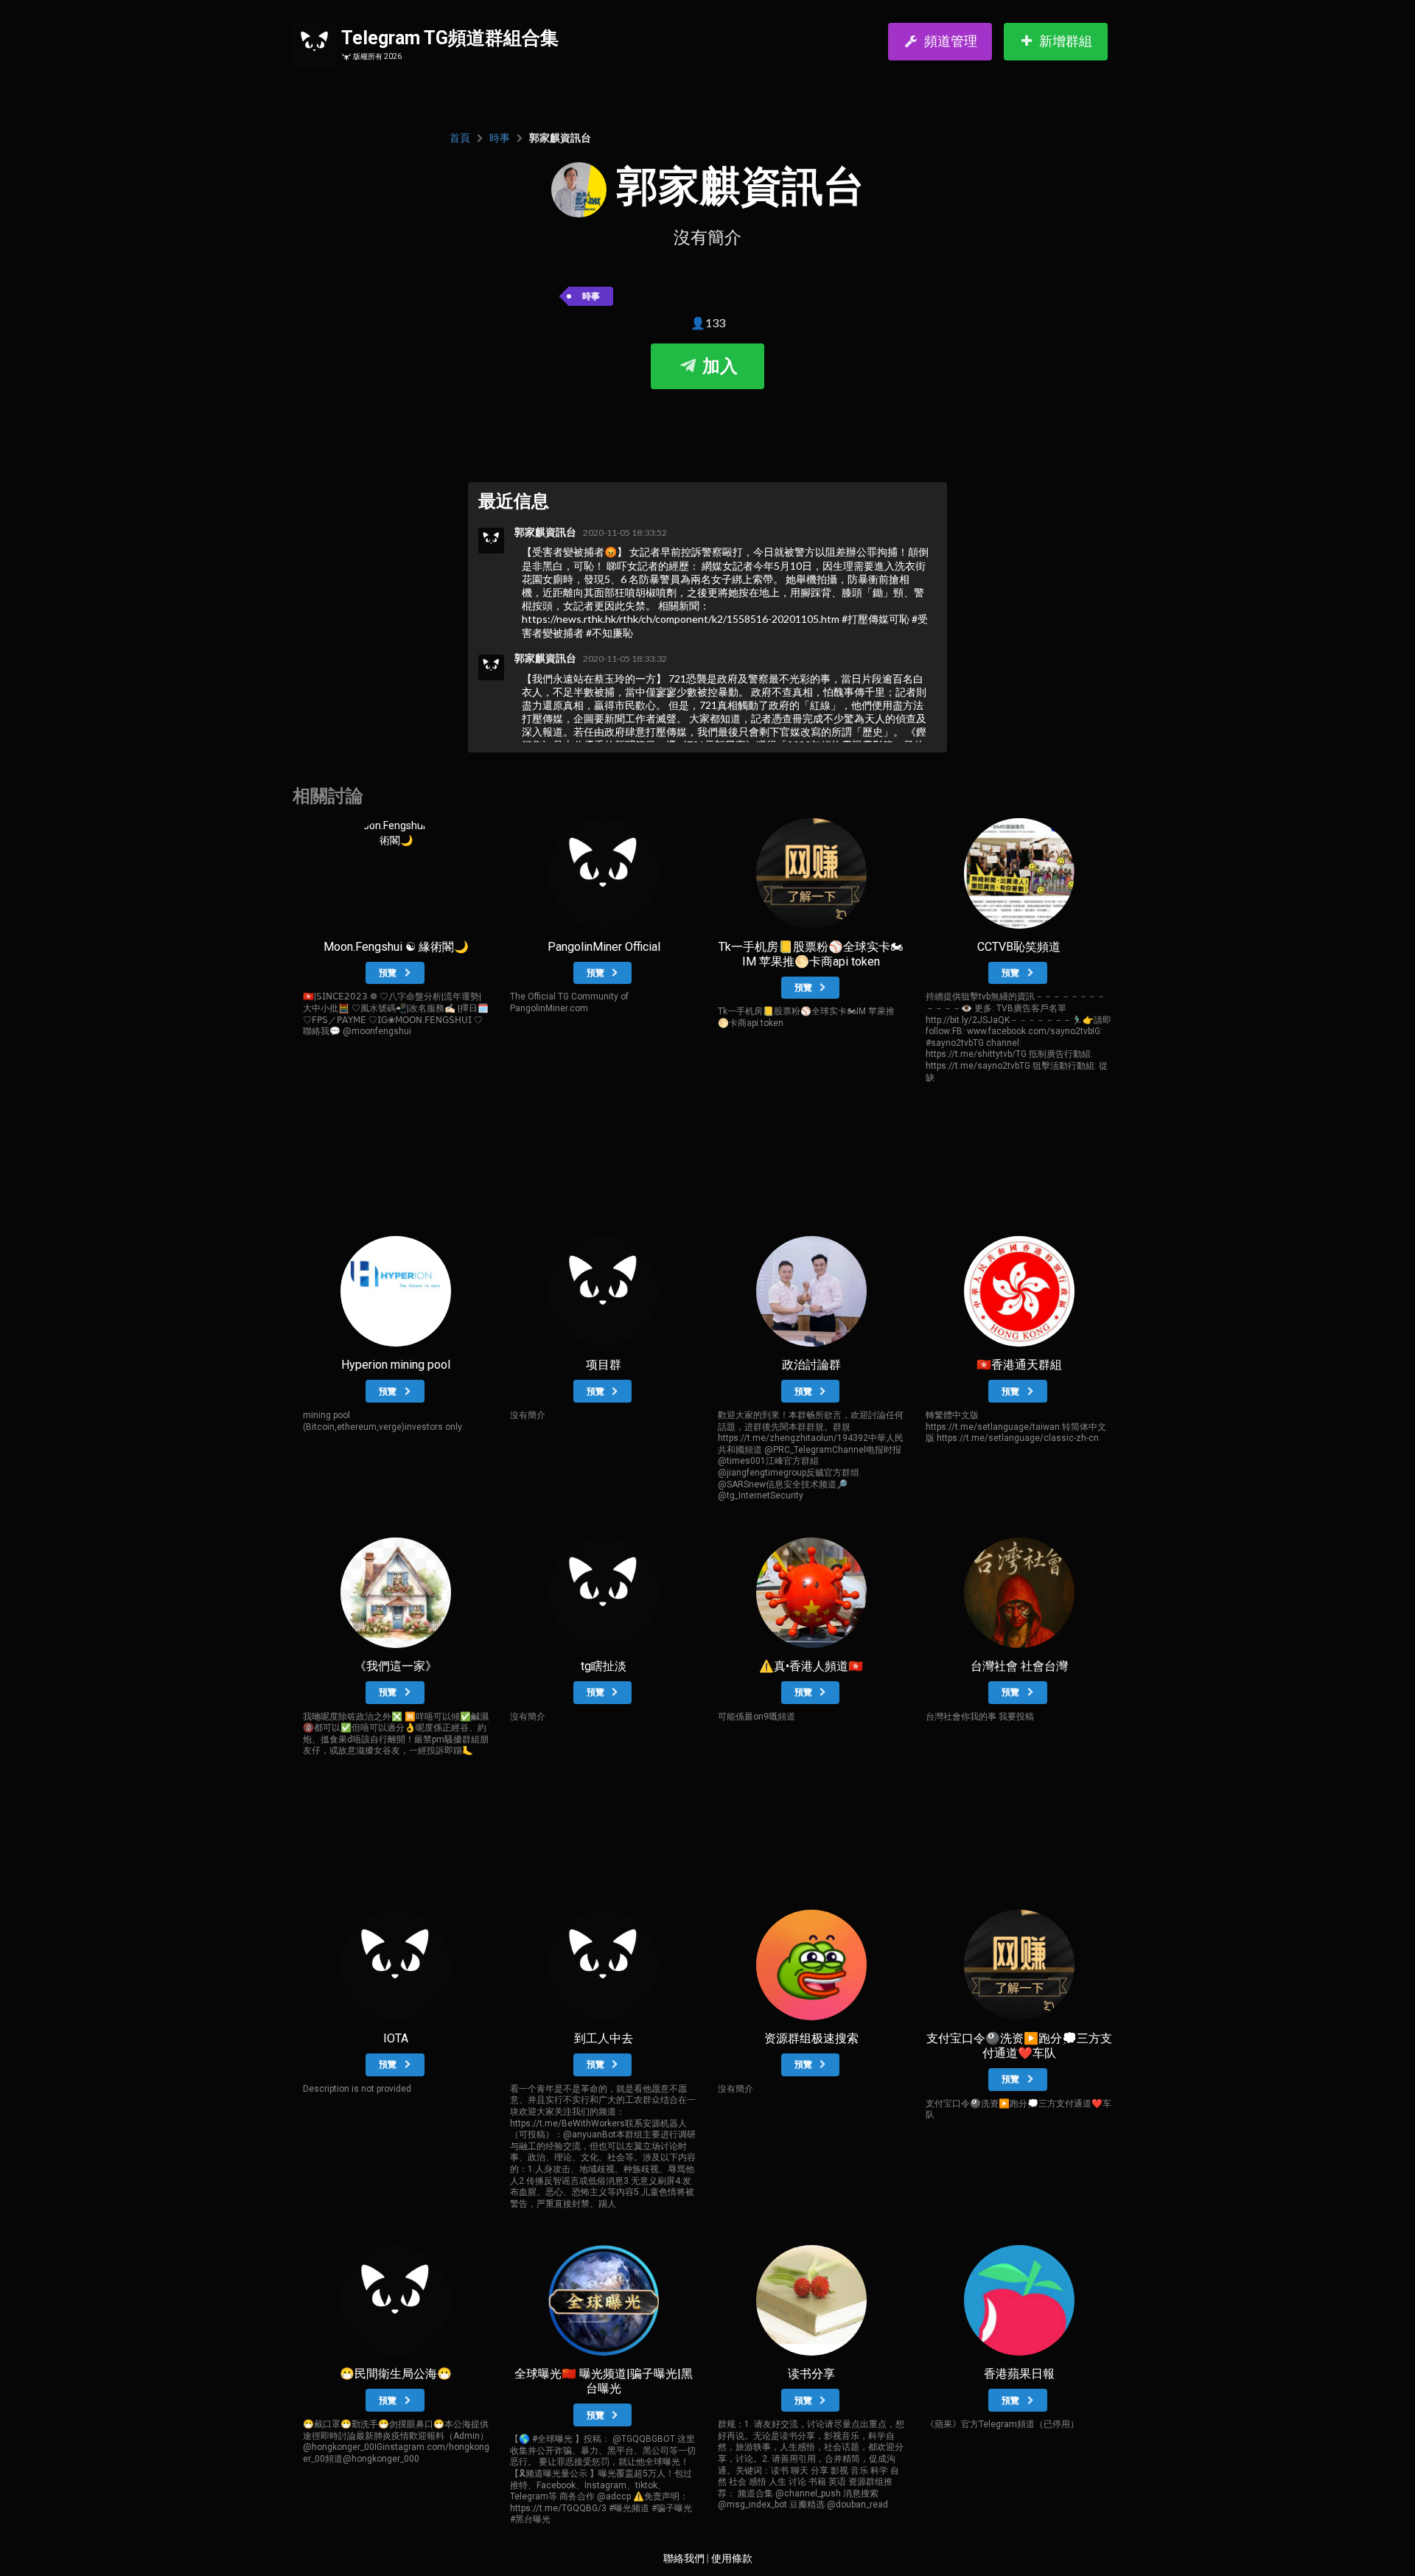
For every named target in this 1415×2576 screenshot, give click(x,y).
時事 (500, 138)
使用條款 (732, 2558)
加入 (718, 366)
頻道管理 (951, 41)
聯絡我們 (684, 2558)
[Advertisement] (707, 433)
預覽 (389, 973)
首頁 (460, 138)
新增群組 (1066, 41)
